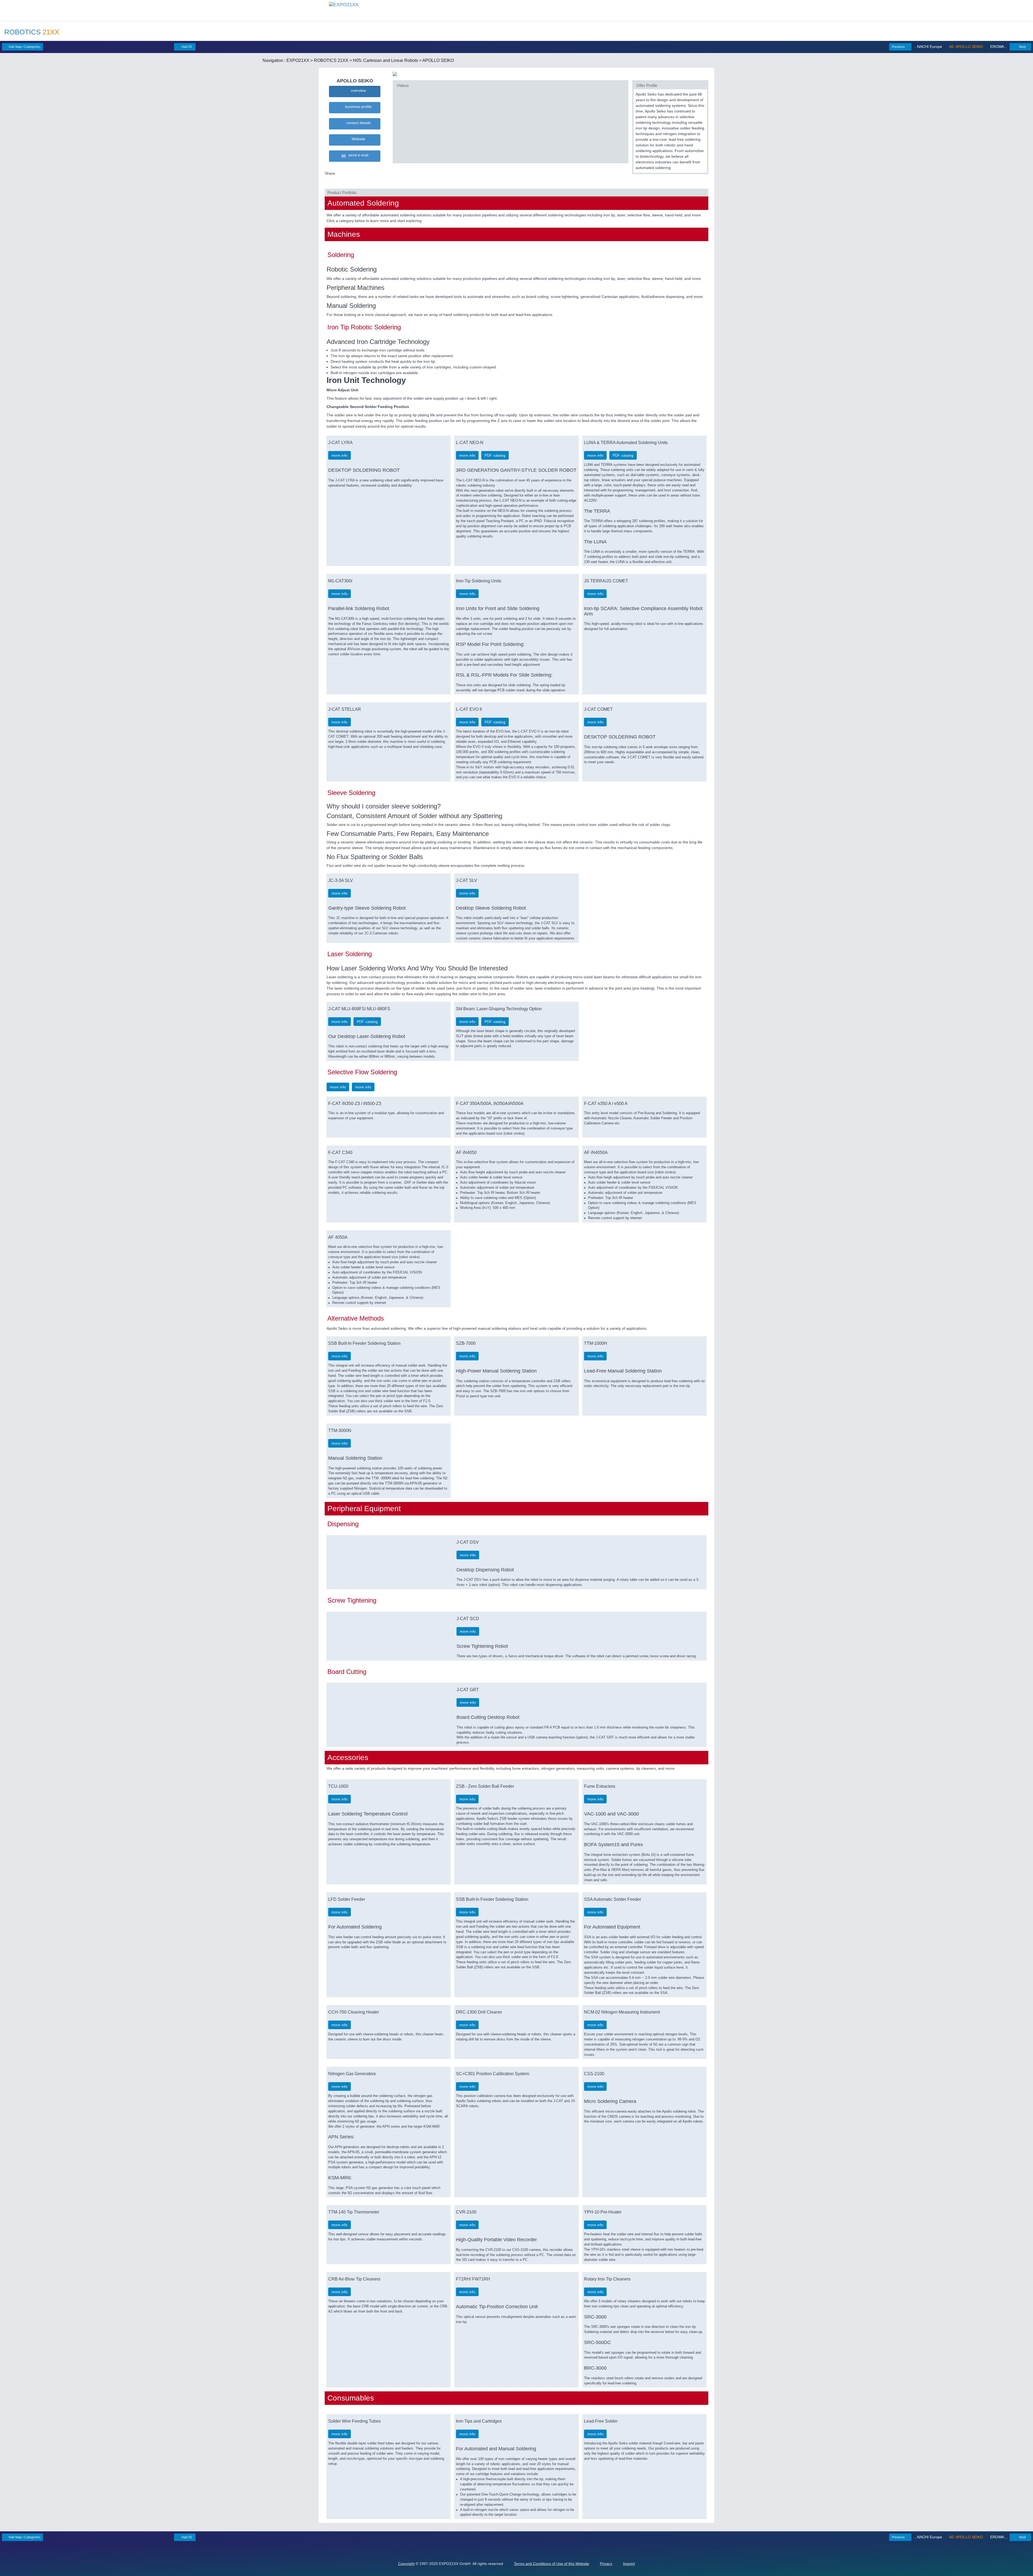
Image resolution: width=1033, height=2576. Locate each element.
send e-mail (357, 155)
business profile (357, 107)
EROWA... (998, 47)
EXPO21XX (298, 60)
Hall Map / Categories (24, 47)
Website (357, 139)
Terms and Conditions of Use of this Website (551, 2564)
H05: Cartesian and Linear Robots (385, 60)
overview (357, 90)
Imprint (629, 2564)
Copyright (406, 2564)
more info (339, 455)
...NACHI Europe (928, 47)
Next (1022, 47)
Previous (899, 47)
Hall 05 (186, 47)
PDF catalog (495, 455)
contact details (357, 123)
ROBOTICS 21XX (331, 60)
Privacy (606, 2564)
